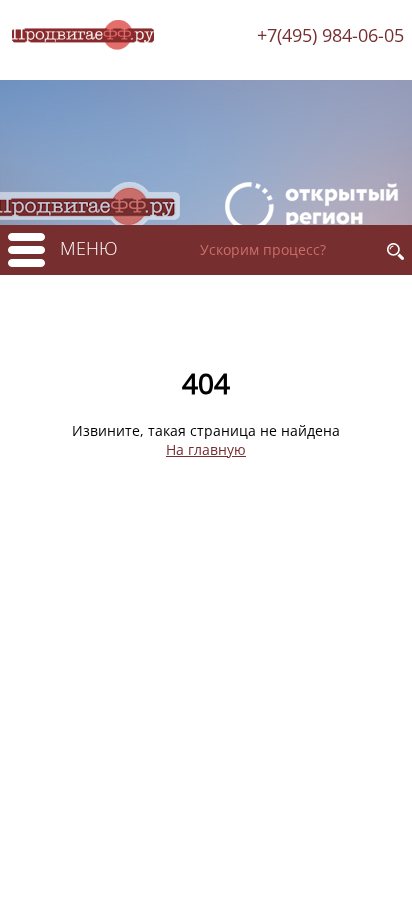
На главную (206, 449)
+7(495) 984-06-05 (330, 35)
